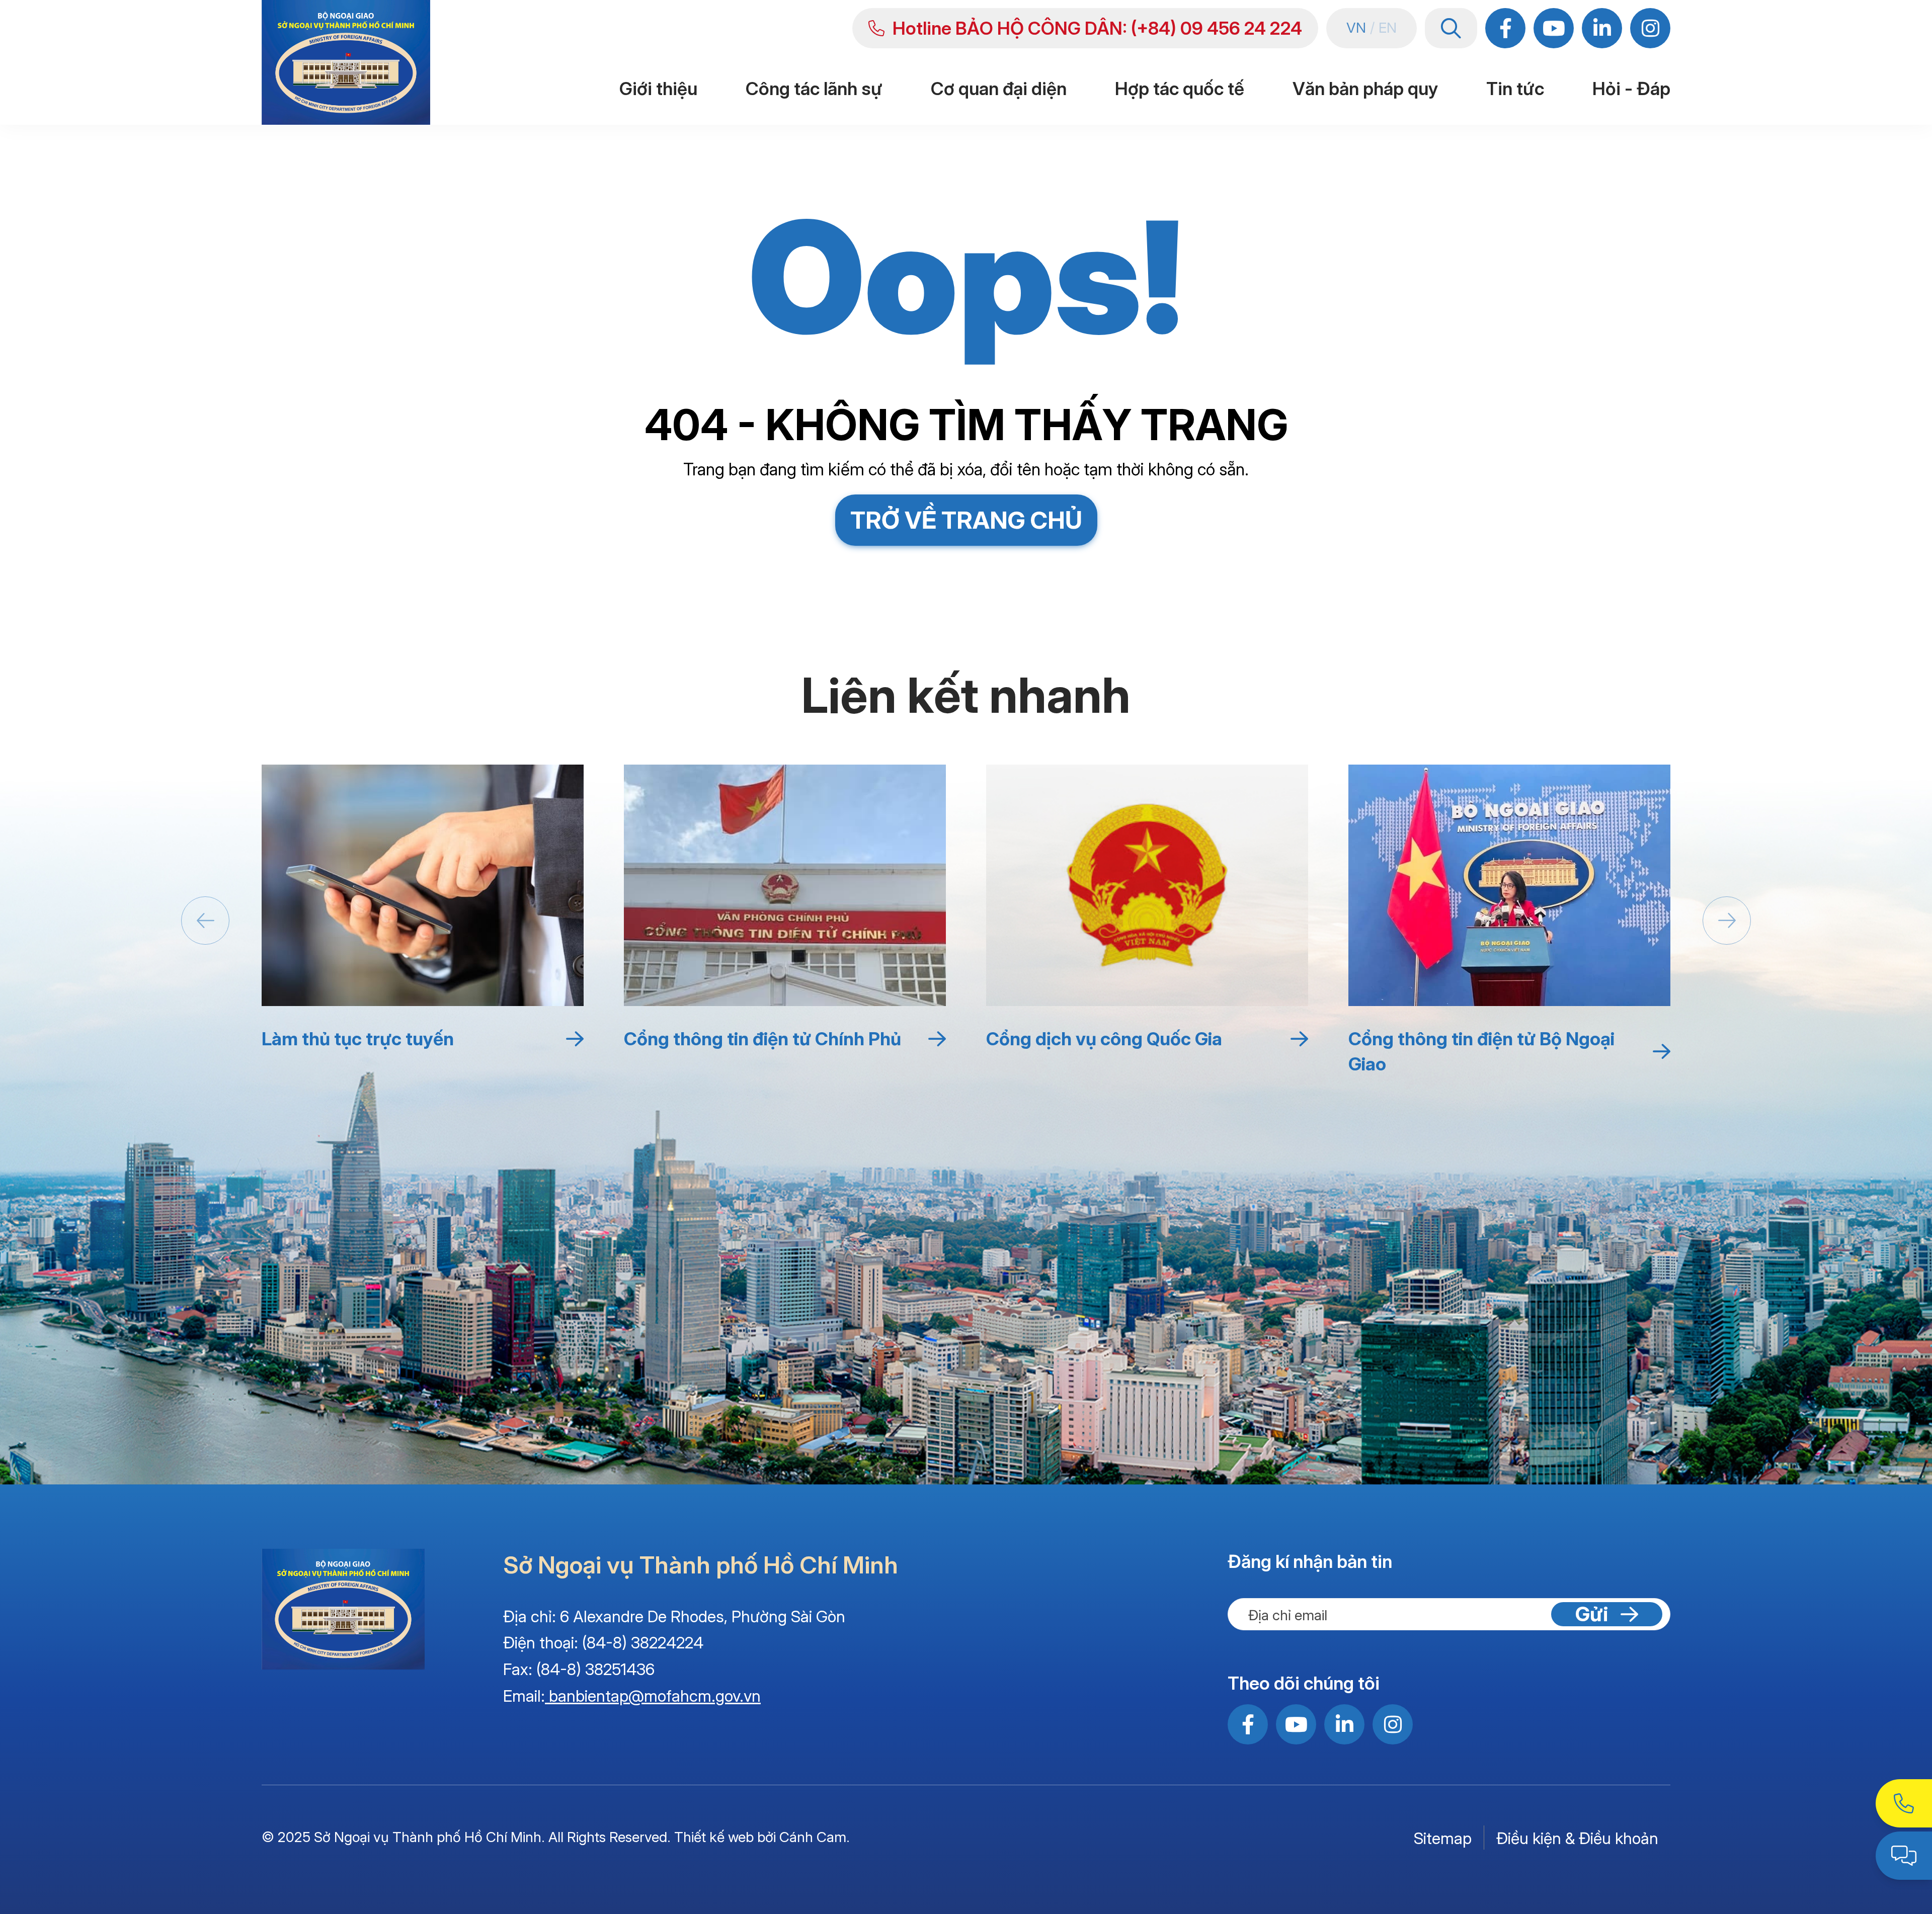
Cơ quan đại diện (999, 89)
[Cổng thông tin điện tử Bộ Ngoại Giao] (1509, 885)
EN (1388, 28)
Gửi (1592, 1614)
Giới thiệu (658, 89)
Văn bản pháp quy (1365, 89)
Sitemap (1443, 1838)
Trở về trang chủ (966, 520)
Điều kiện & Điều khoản (1577, 1838)
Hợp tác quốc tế (1180, 89)
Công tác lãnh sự (814, 89)
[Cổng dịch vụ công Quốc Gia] (1147, 885)
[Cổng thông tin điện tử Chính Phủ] (785, 885)
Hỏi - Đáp (1631, 89)
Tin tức (1515, 89)
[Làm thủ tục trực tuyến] (423, 885)
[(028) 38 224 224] (1904, 1803)
